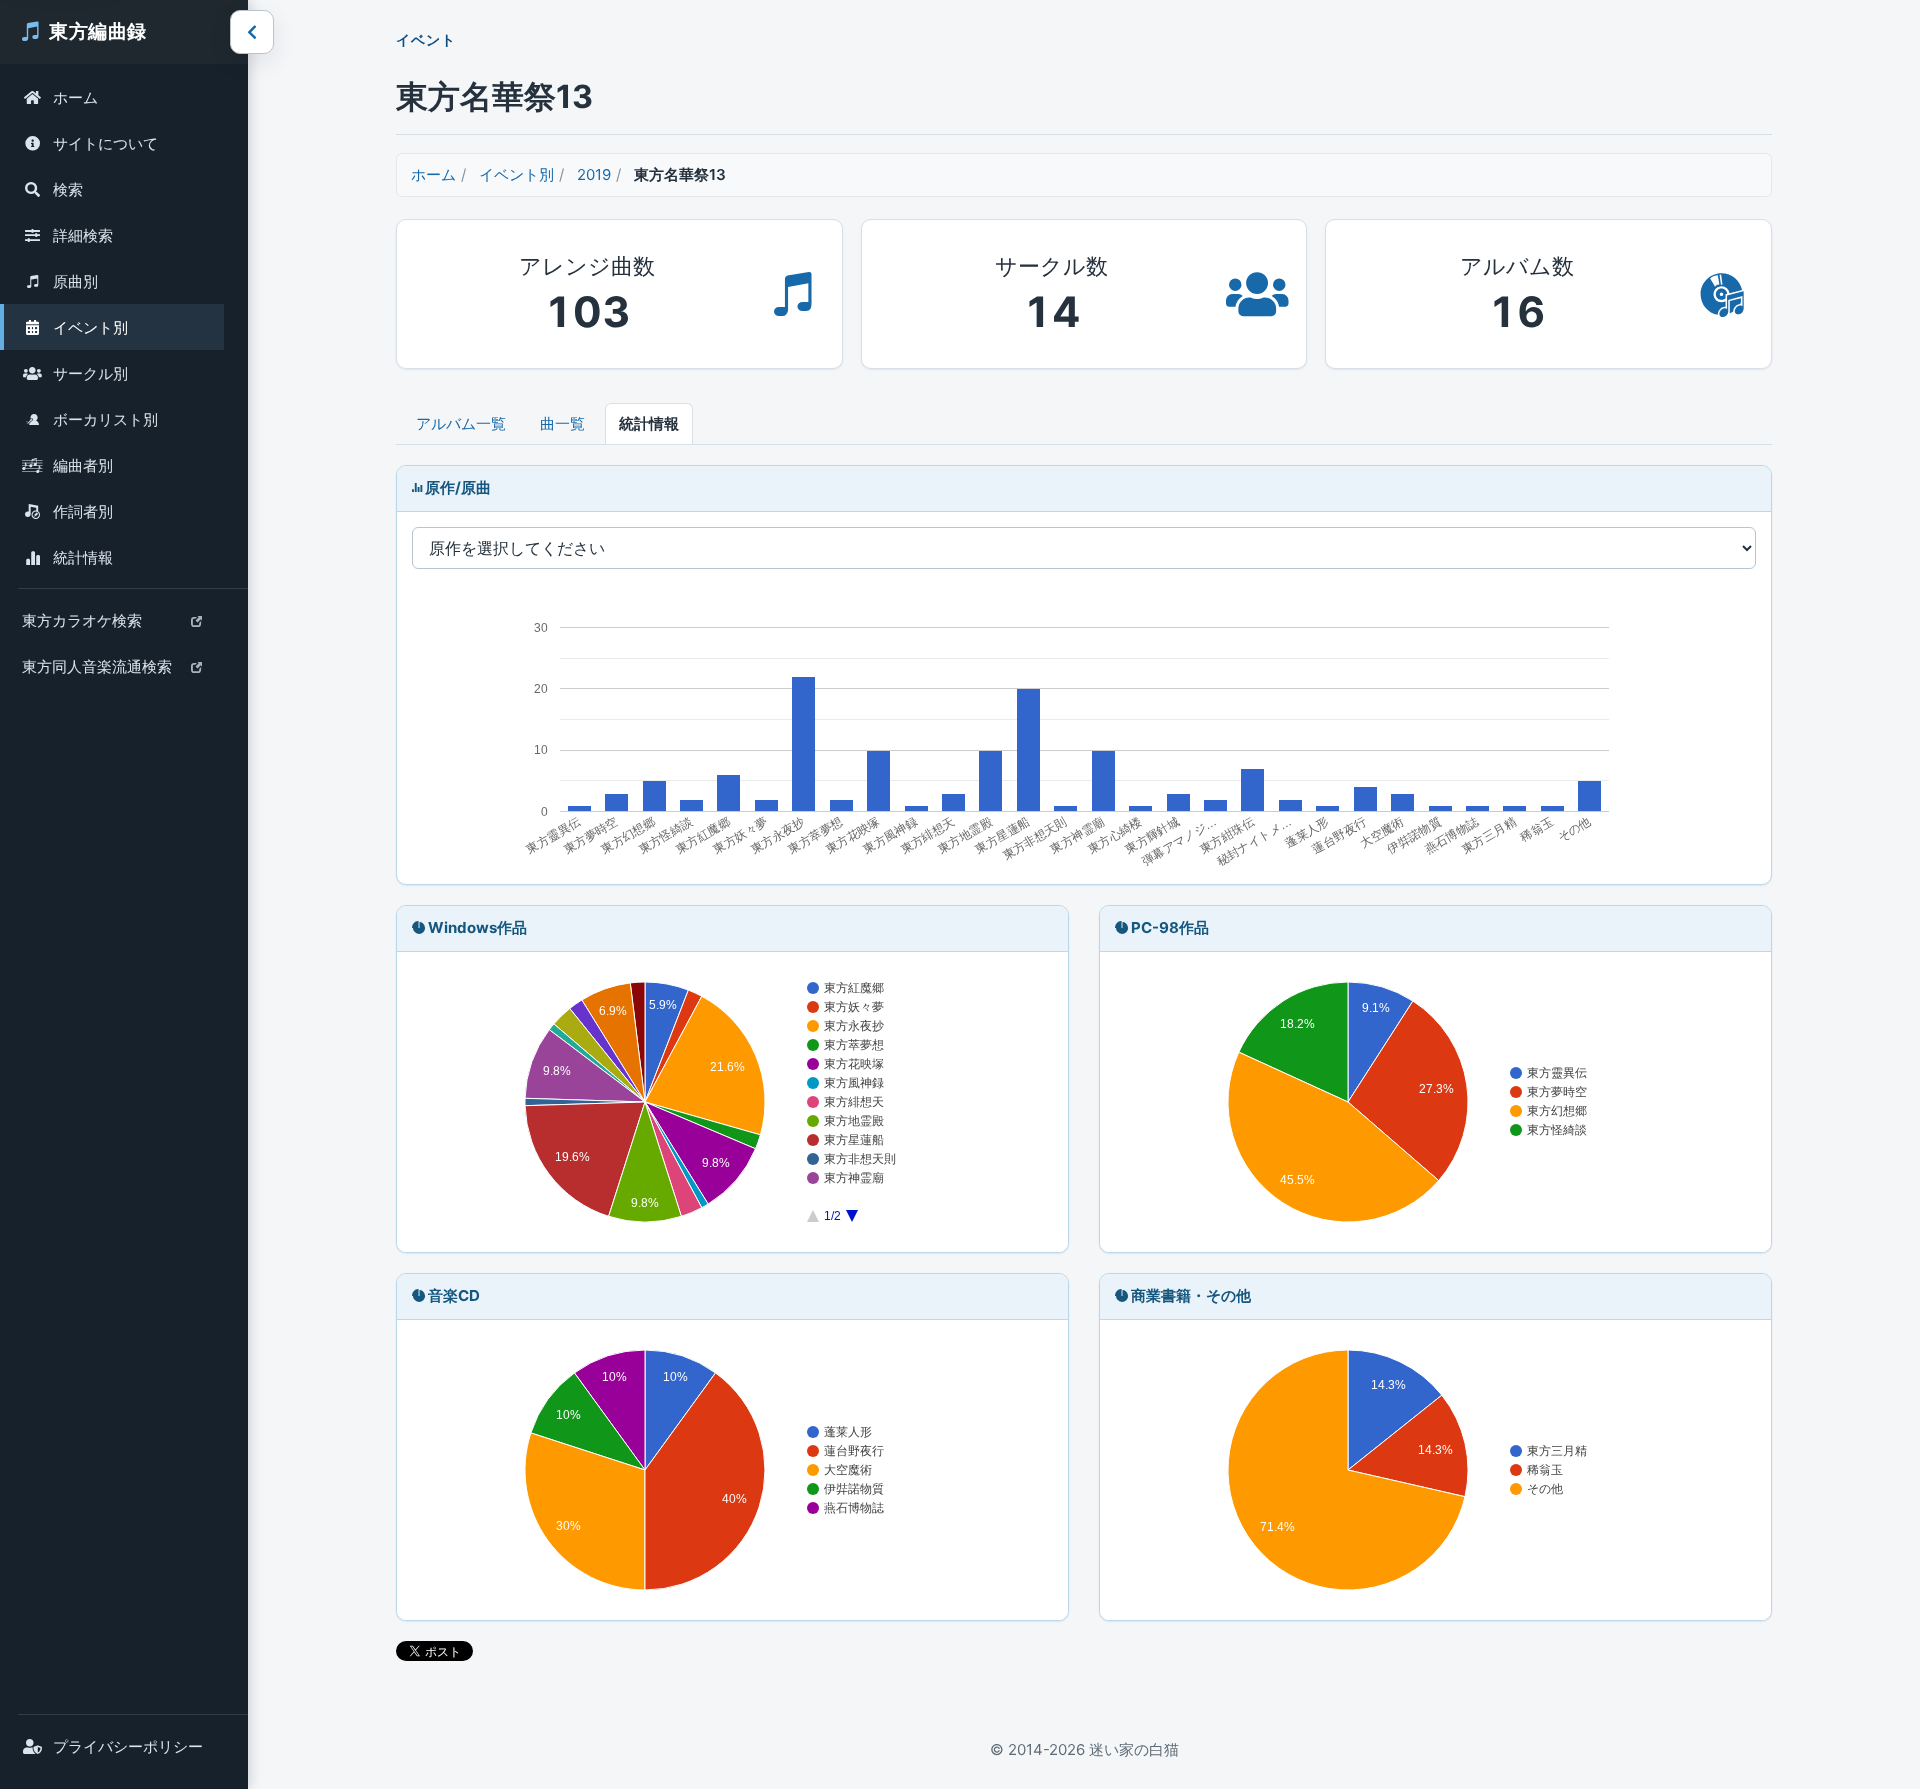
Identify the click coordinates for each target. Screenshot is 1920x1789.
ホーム (75, 97)
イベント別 (90, 327)
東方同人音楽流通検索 (96, 673)
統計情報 (83, 557)
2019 (594, 174)
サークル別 (90, 373)
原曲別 (75, 281)
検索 (68, 189)
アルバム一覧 (461, 423)
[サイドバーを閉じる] (252, 32)
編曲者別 (83, 465)
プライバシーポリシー (128, 1746)
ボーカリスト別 (105, 419)
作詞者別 (83, 511)
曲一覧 (562, 423)
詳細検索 (83, 235)
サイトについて (105, 143)
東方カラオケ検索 (81, 627)
